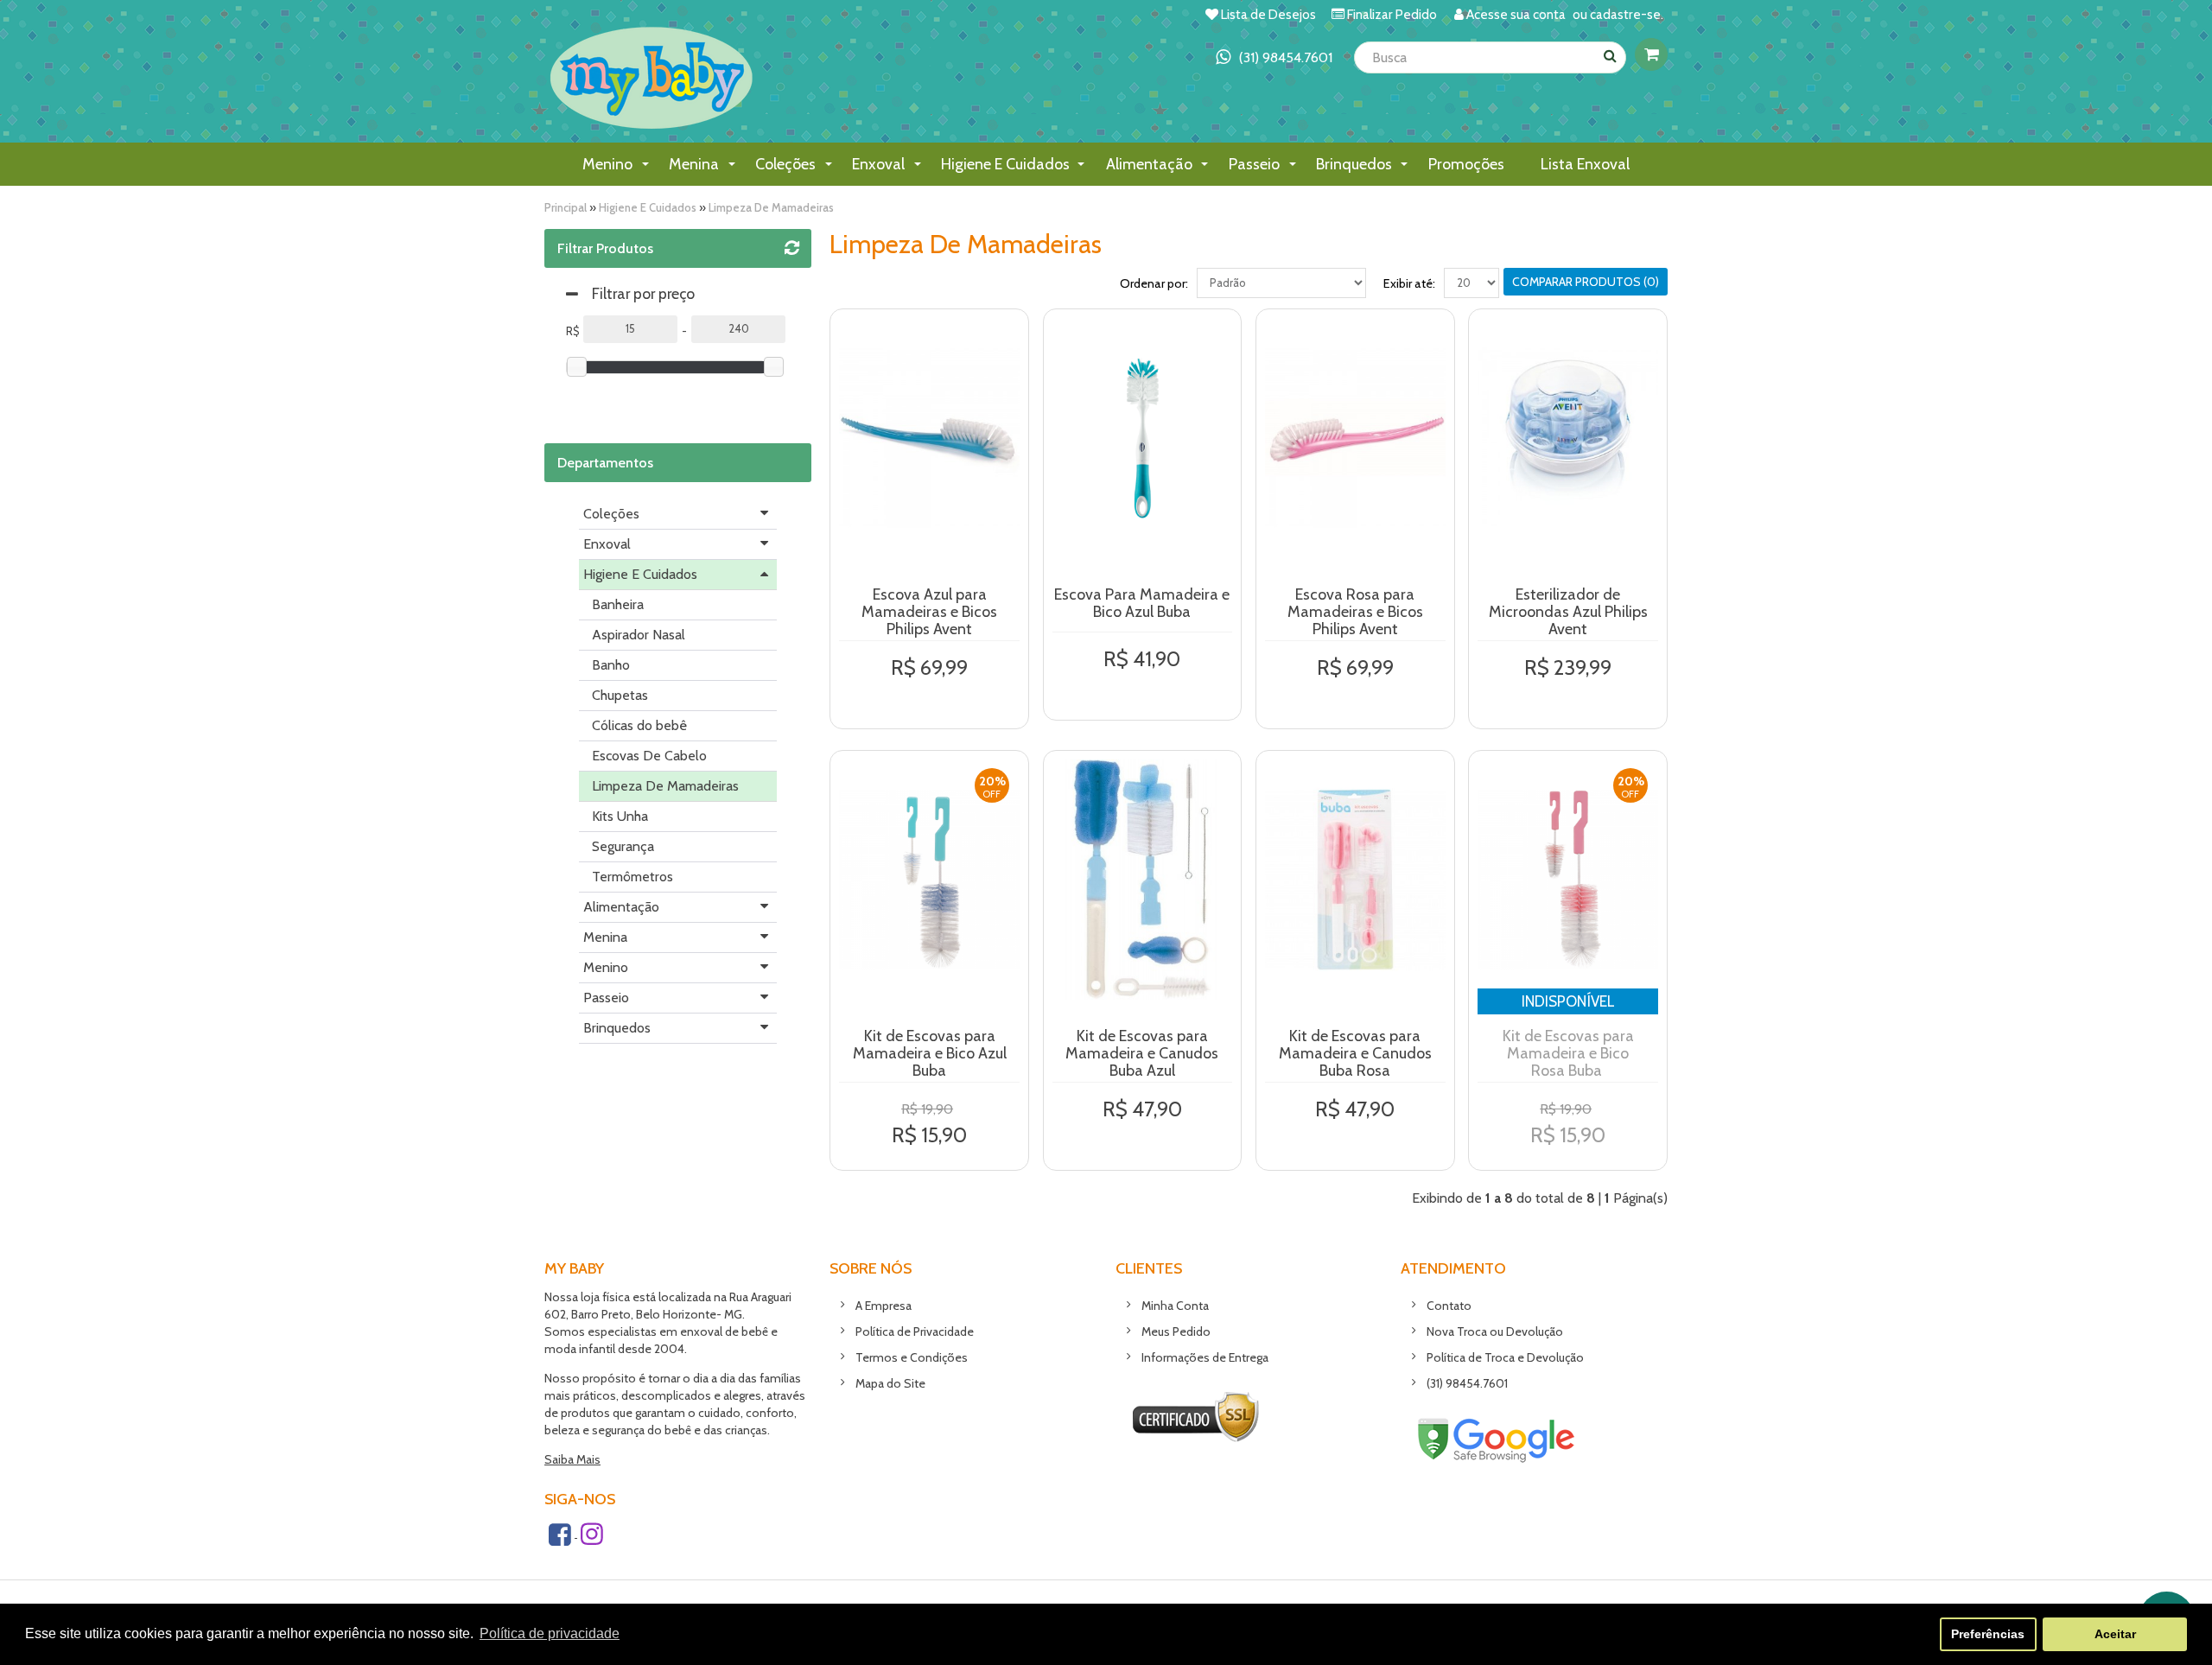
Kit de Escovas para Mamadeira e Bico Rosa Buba (1568, 1053)
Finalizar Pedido (1392, 14)
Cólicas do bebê (639, 725)
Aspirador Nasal (639, 635)
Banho (611, 665)
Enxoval (607, 544)
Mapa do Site (890, 1383)
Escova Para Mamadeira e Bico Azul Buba (1142, 603)
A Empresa (884, 1306)
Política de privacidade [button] (550, 1633)
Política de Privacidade (915, 1331)
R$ (572, 331)
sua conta (1538, 14)
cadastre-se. (1627, 14)
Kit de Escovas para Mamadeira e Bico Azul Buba (930, 1053)
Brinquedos (617, 1028)
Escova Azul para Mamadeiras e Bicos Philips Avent (929, 612)
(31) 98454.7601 (1467, 1383)
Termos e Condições (912, 1357)
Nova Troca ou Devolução (1495, 1331)
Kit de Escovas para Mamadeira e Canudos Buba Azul (1142, 1053)
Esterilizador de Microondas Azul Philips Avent (1568, 612)
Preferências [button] (1988, 1634)
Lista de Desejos (1268, 14)
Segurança (623, 846)
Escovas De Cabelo (649, 756)
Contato (1449, 1306)
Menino (606, 967)
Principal (566, 207)
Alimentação (621, 907)
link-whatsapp (1274, 57)
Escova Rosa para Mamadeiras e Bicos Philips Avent (1355, 612)
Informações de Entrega (1205, 1357)
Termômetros (632, 877)
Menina (605, 937)
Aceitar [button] (2115, 1634)
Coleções (611, 514)
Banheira (618, 604)
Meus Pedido (1176, 1331)
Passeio (606, 998)
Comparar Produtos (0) (1586, 282)
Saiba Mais (572, 1459)
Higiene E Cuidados (648, 207)
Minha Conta (1175, 1306)
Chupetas (620, 695)
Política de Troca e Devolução (1505, 1357)
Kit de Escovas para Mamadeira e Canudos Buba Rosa (1355, 1053)
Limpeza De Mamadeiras (771, 207)
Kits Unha (620, 816)
